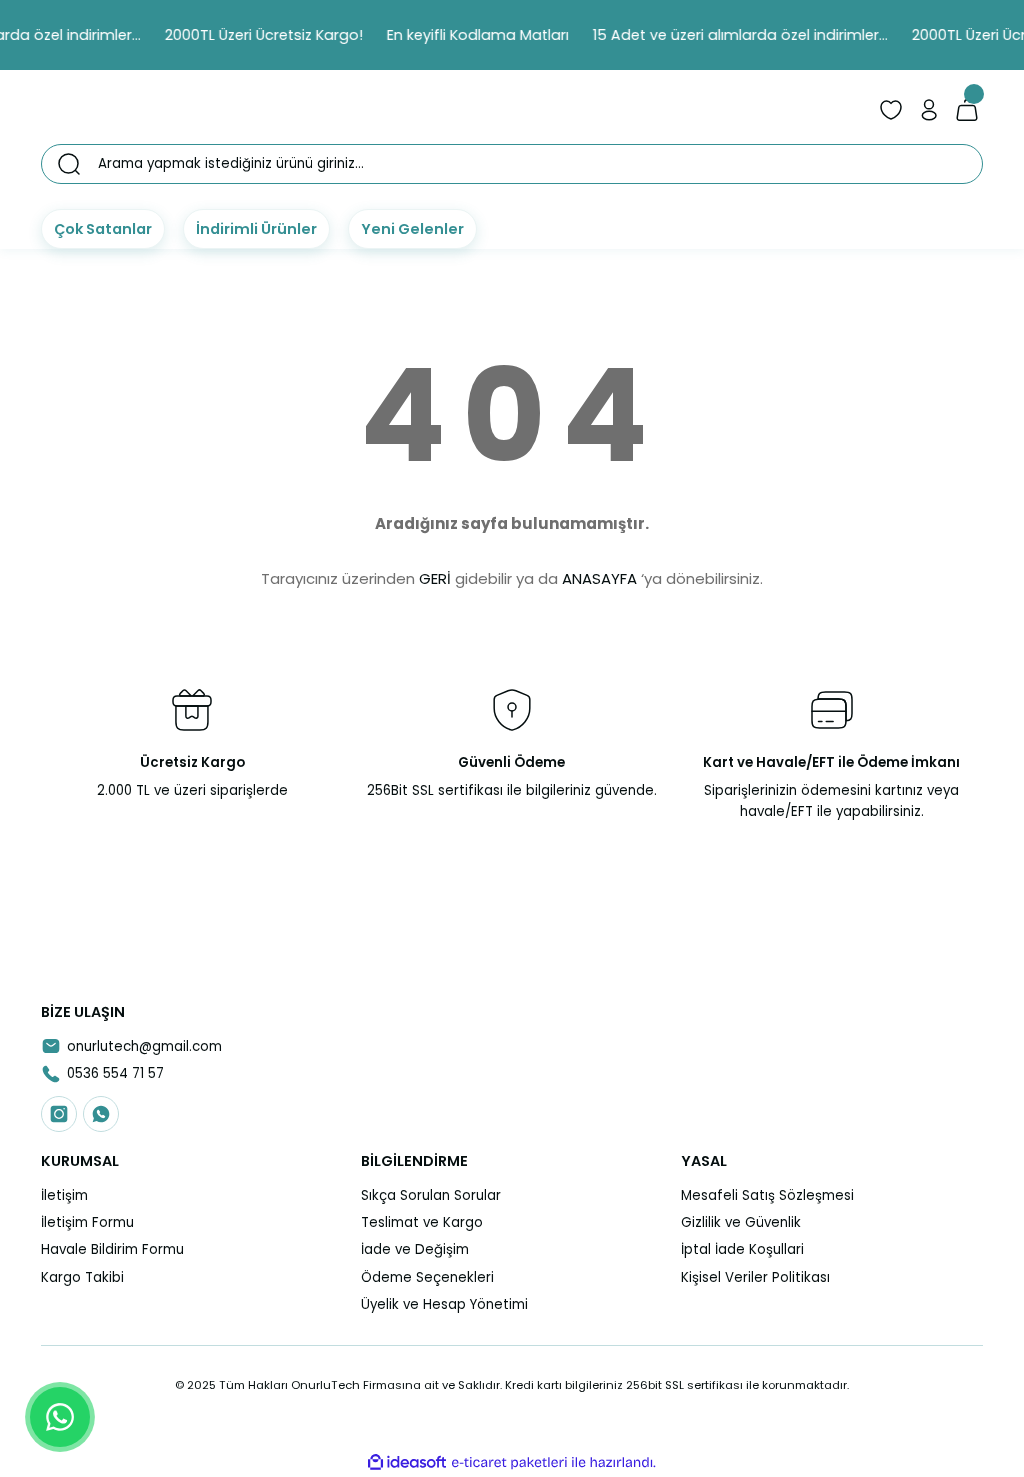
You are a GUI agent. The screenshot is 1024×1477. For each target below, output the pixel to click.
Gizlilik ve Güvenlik (741, 1222)
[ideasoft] (407, 1463)
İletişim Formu (87, 1222)
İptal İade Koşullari (742, 1249)
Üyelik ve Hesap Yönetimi (444, 1304)
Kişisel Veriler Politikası (755, 1277)
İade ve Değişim (415, 1249)
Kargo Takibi (82, 1277)
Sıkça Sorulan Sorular (431, 1195)
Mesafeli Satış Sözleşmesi (767, 1195)
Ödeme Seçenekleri (427, 1277)
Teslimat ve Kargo (422, 1222)
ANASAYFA (599, 578)
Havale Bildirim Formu (112, 1249)
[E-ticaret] (509, 1462)
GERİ (435, 578)
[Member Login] (929, 110)
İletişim (64, 1195)
